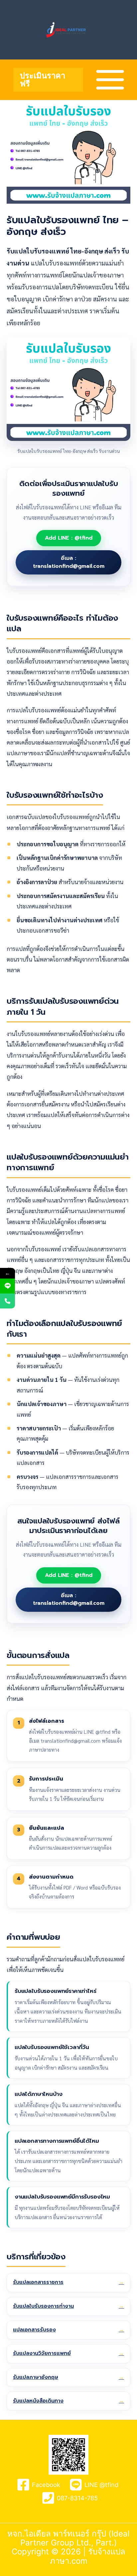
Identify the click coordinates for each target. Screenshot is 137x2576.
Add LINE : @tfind (69, 538)
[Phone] (7, 1301)
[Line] (7, 1286)
